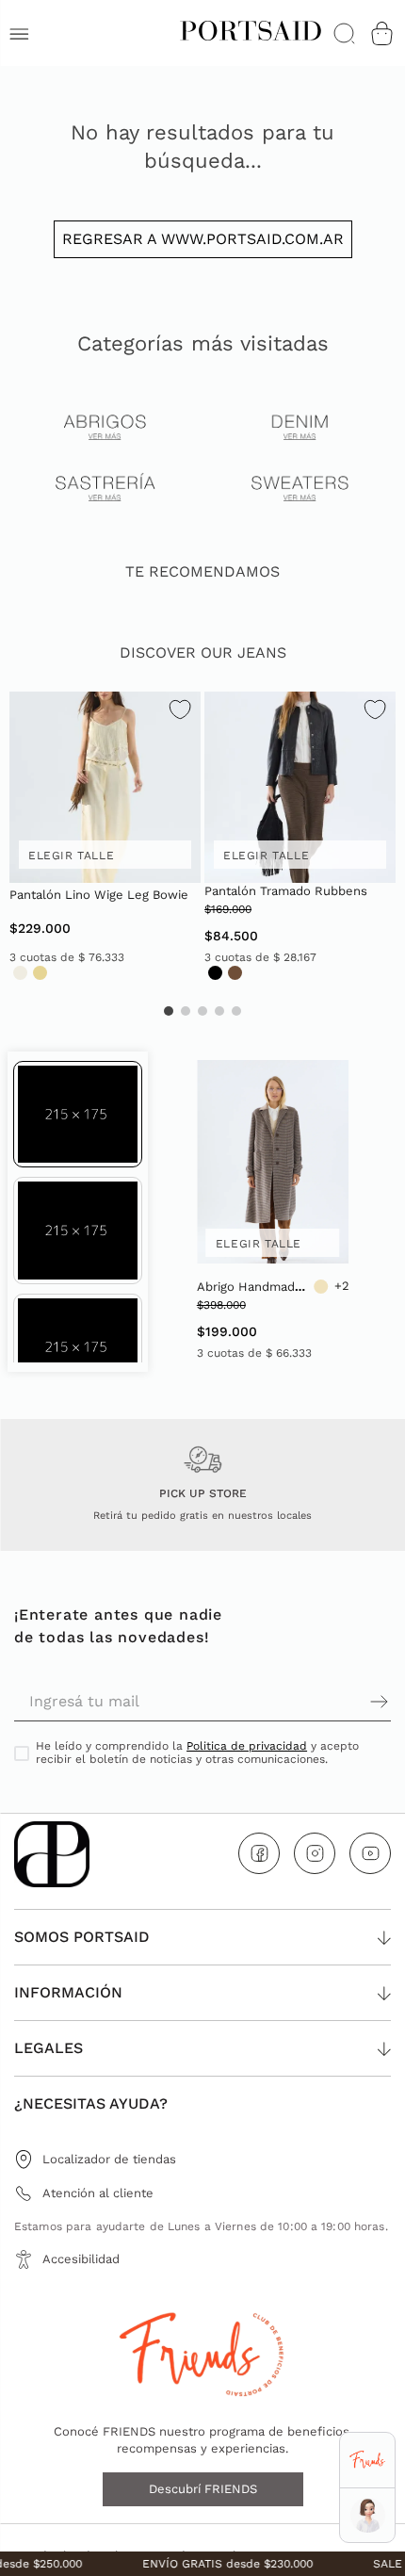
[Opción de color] (20, 973)
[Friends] (367, 2461)
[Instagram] (315, 1853)
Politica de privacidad (247, 1746)
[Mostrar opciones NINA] (368, 2515)
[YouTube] (370, 1853)
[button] (78, 1114)
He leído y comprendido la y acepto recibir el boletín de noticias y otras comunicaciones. (197, 1753)
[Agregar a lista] (180, 712)
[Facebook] (259, 1853)
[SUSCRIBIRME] (297, 1702)
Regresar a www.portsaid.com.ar (203, 239)
